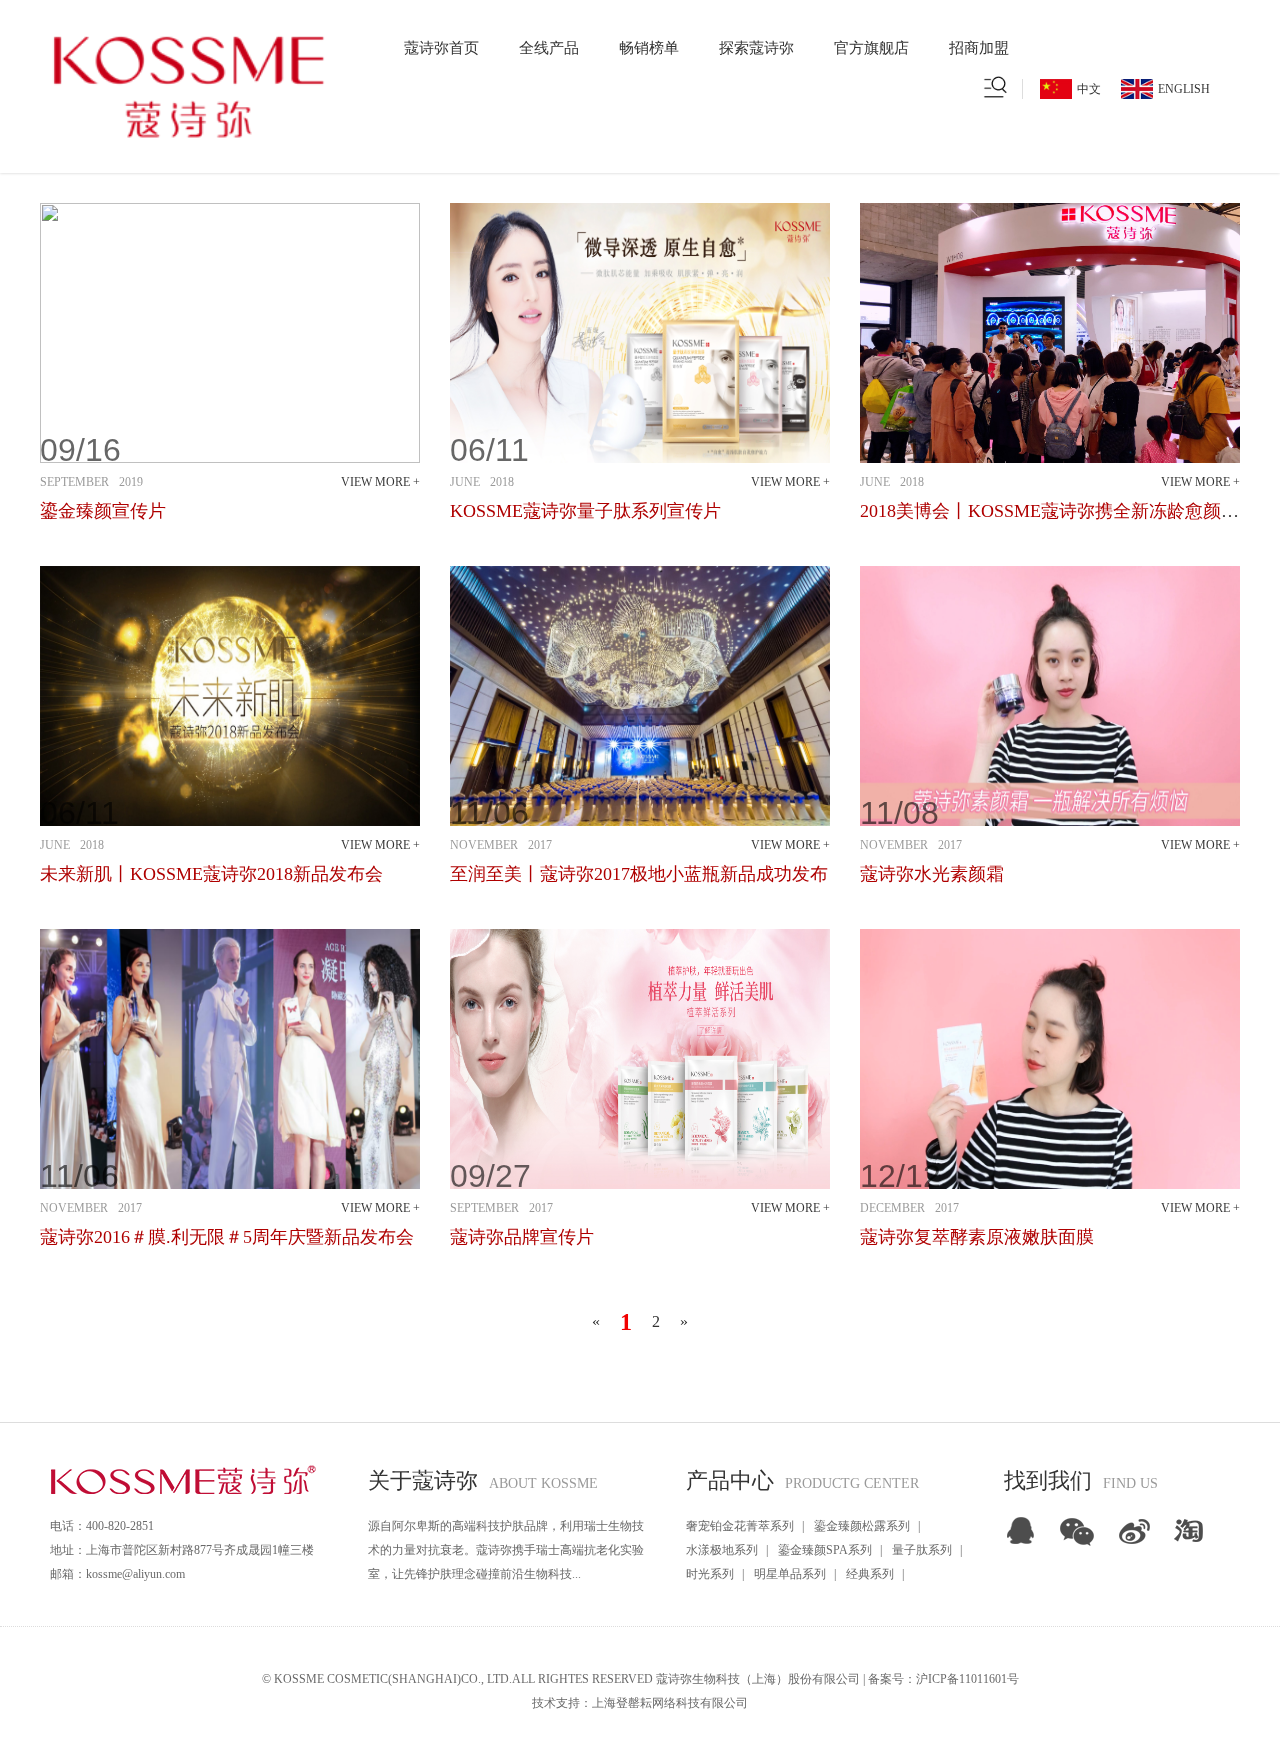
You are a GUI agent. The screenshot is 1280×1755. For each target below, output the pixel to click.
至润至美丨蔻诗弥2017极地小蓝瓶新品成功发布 (639, 874)
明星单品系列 (790, 1574)
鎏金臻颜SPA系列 (825, 1550)
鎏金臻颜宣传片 (103, 511)
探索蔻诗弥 (756, 48)
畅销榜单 (649, 48)
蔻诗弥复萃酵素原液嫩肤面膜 (977, 1237)
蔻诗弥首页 (441, 48)
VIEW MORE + (380, 482)
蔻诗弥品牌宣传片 (522, 1237)
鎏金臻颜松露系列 (862, 1526)
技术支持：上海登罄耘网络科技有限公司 (640, 1703)
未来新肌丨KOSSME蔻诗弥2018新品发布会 (211, 874)
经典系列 (870, 1574)
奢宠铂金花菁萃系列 (740, 1526)
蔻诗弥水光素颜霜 (932, 874)
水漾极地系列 (722, 1550)
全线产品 (549, 48)
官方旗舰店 (871, 48)
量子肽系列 (922, 1550)
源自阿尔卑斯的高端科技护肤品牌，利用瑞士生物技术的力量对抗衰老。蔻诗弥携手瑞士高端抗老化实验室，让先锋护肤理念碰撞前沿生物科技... (506, 1550)
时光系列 (710, 1574)
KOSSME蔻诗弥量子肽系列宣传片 (585, 511)
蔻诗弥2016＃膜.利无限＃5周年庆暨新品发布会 (227, 1237)
